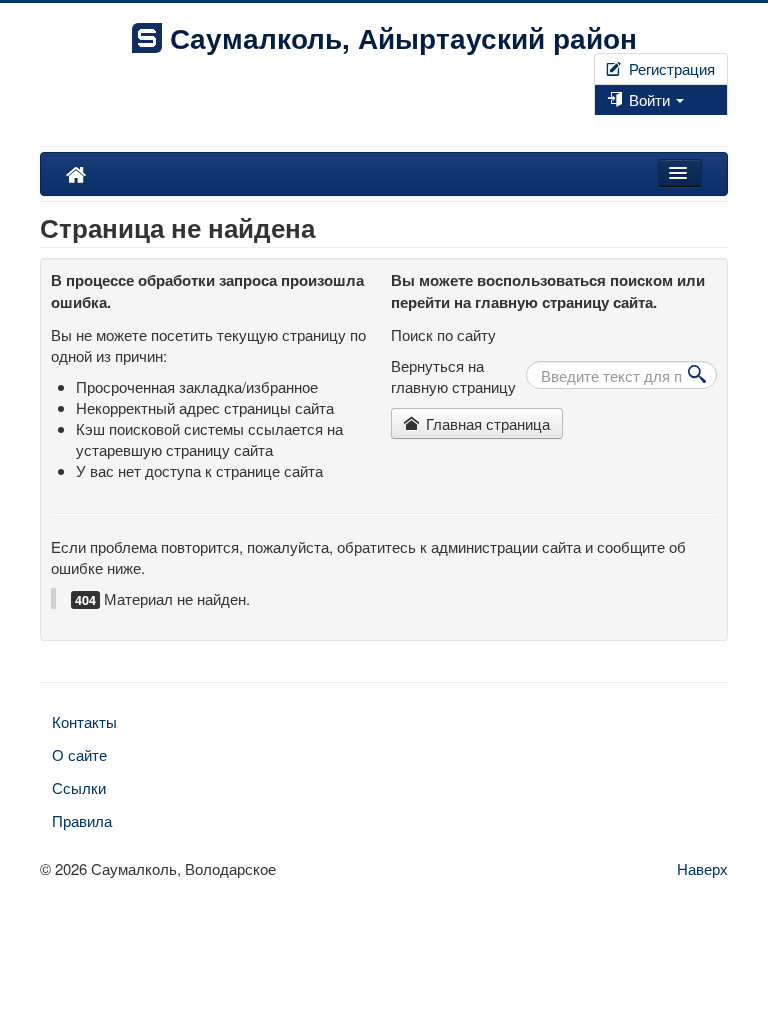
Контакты (84, 721)
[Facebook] (596, 125)
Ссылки (79, 787)
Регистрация (670, 68)
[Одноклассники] (612, 125)
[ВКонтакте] (604, 125)
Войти (649, 99)
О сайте (79, 754)
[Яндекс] (620, 125)
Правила (82, 820)
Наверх (702, 868)
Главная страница (486, 423)
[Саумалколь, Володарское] (76, 174)
